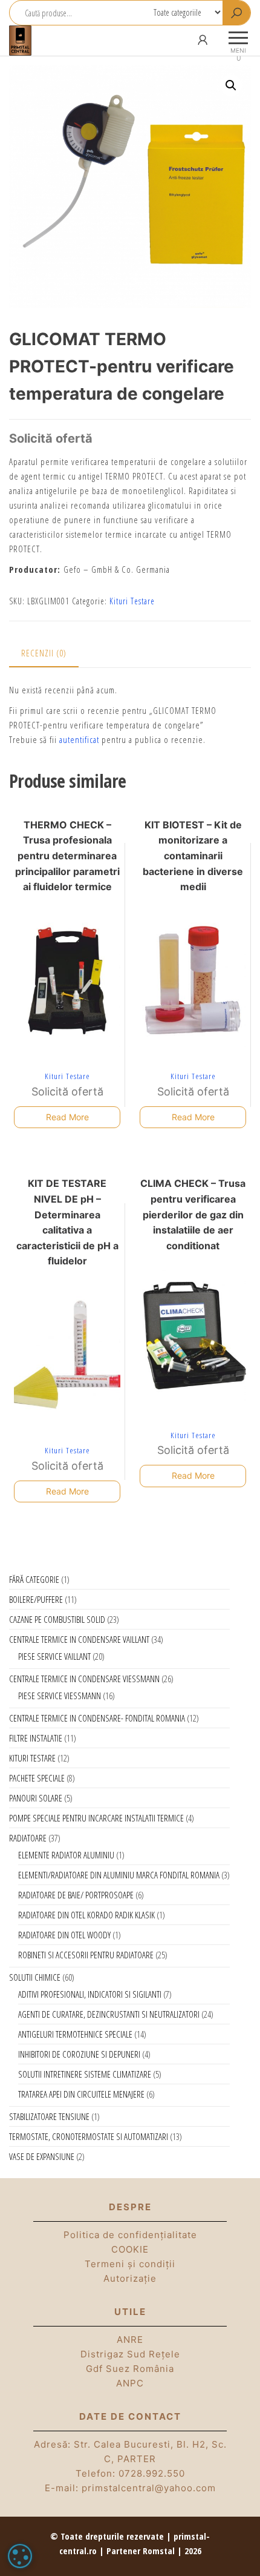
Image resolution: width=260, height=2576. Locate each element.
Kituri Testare (132, 601)
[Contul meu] (203, 40)
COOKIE (130, 2249)
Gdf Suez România (130, 2369)
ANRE (130, 2340)
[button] (231, 85)
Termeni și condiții (130, 2264)
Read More (67, 1117)
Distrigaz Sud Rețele (130, 2354)
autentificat (79, 739)
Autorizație (130, 2278)
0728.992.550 (152, 2473)
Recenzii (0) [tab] (44, 653)
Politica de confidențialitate (130, 2235)
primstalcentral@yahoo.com (149, 2488)
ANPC (130, 2383)
